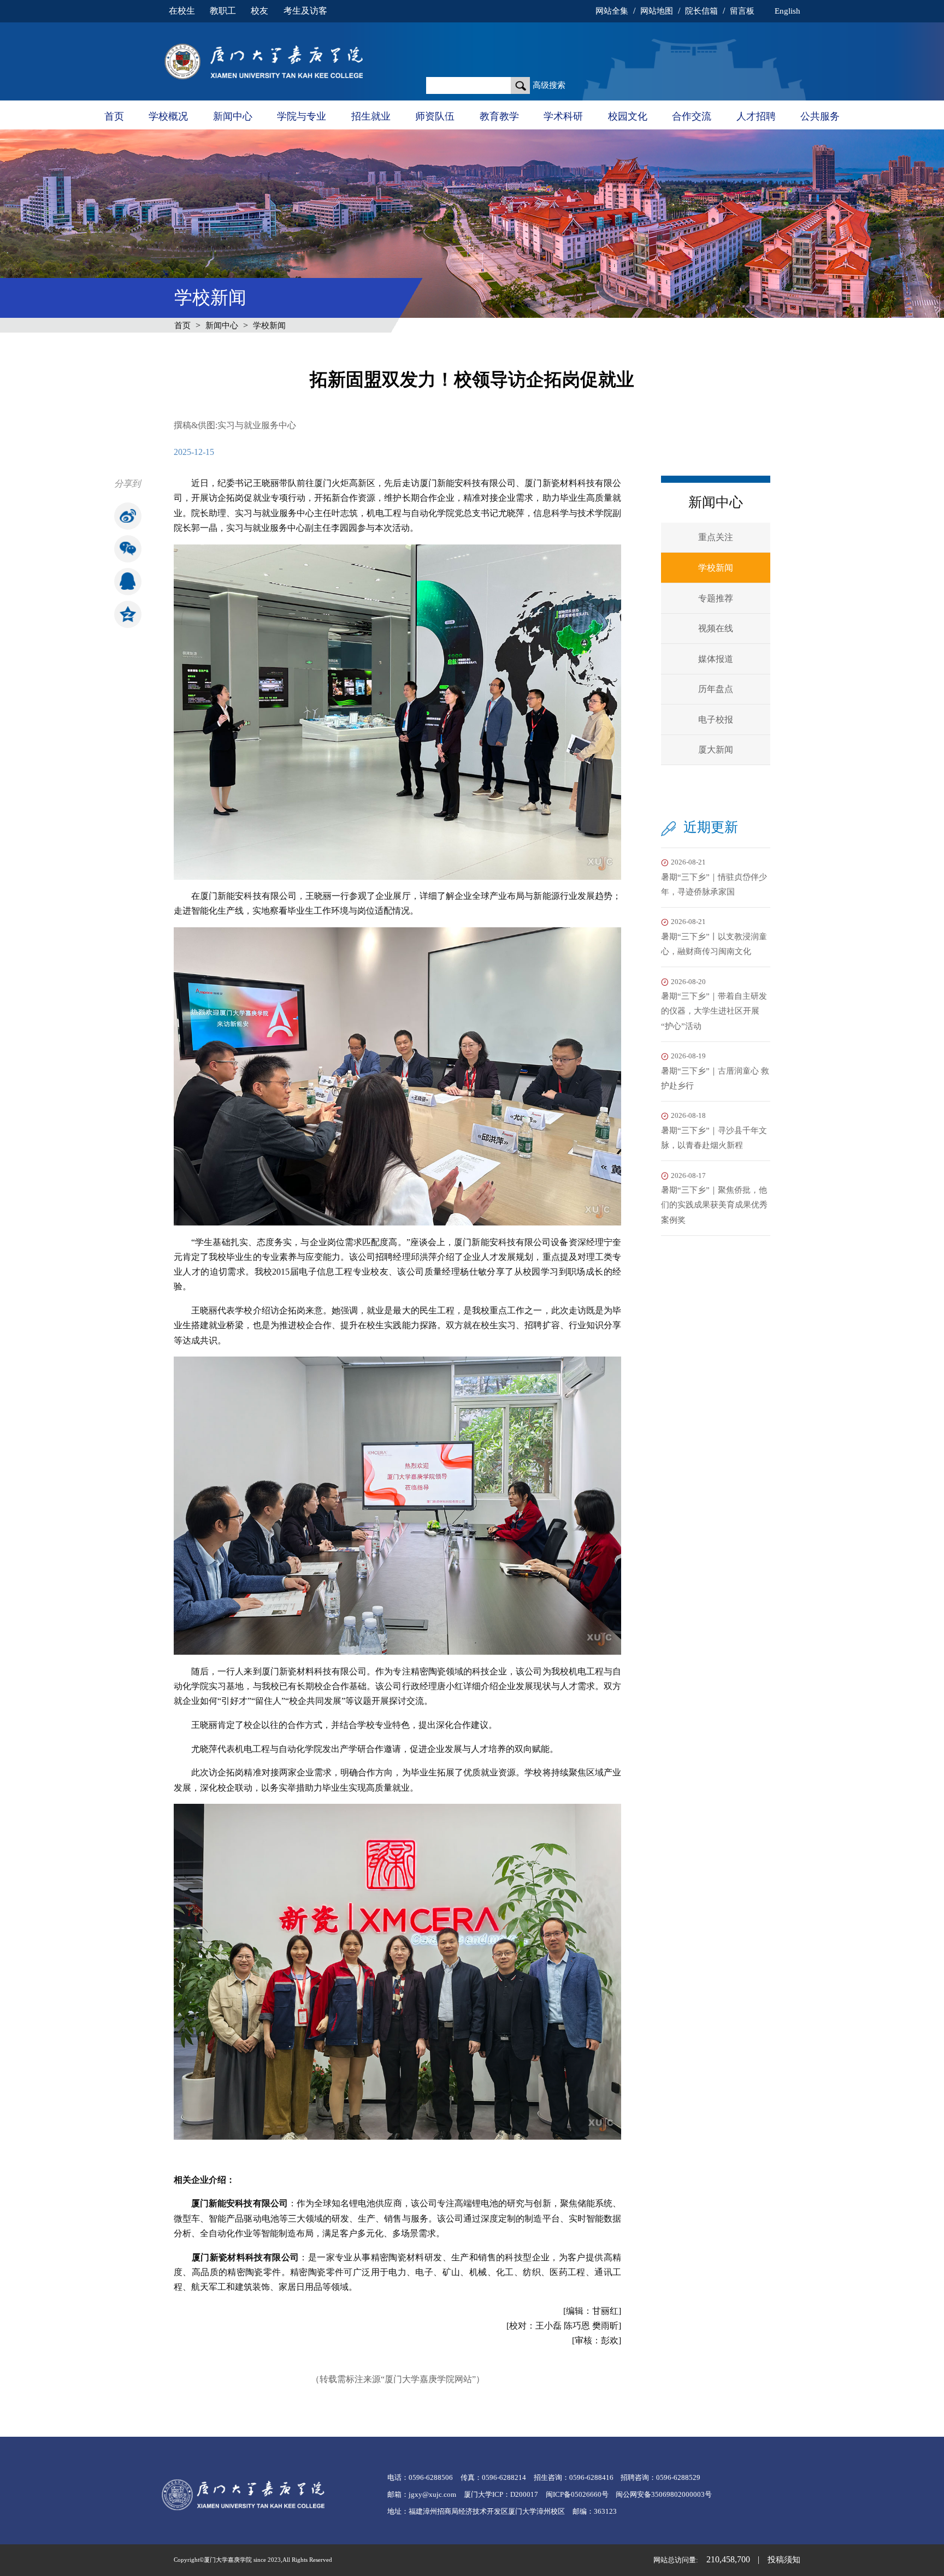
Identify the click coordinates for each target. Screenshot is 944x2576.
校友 (259, 11)
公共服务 (820, 116)
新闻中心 (233, 116)
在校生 (182, 11)
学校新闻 (269, 325)
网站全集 (612, 11)
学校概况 (168, 116)
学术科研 (563, 116)
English (787, 11)
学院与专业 (302, 116)
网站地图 (657, 11)
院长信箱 (701, 11)
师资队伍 (435, 116)
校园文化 (628, 116)
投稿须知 (784, 2560)
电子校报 (716, 719)
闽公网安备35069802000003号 (664, 2495)
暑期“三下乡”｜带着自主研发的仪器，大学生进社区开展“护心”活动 (714, 1004)
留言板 (742, 11)
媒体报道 (716, 659)
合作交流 (692, 116)
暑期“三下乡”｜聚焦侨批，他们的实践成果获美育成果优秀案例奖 (714, 1198)
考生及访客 (305, 11)
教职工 (223, 11)
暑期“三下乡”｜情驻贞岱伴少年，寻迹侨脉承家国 (714, 877)
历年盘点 (716, 689)
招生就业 (371, 116)
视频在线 (716, 628)
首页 (114, 116)
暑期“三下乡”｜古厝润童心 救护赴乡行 (715, 1071)
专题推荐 (716, 598)
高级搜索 (549, 85)
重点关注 (716, 537)
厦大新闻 (716, 750)
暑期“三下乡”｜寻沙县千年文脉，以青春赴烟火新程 (714, 1131)
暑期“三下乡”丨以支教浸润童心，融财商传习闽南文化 (714, 937)
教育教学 (499, 116)
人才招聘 (756, 116)
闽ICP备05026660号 (577, 2495)
